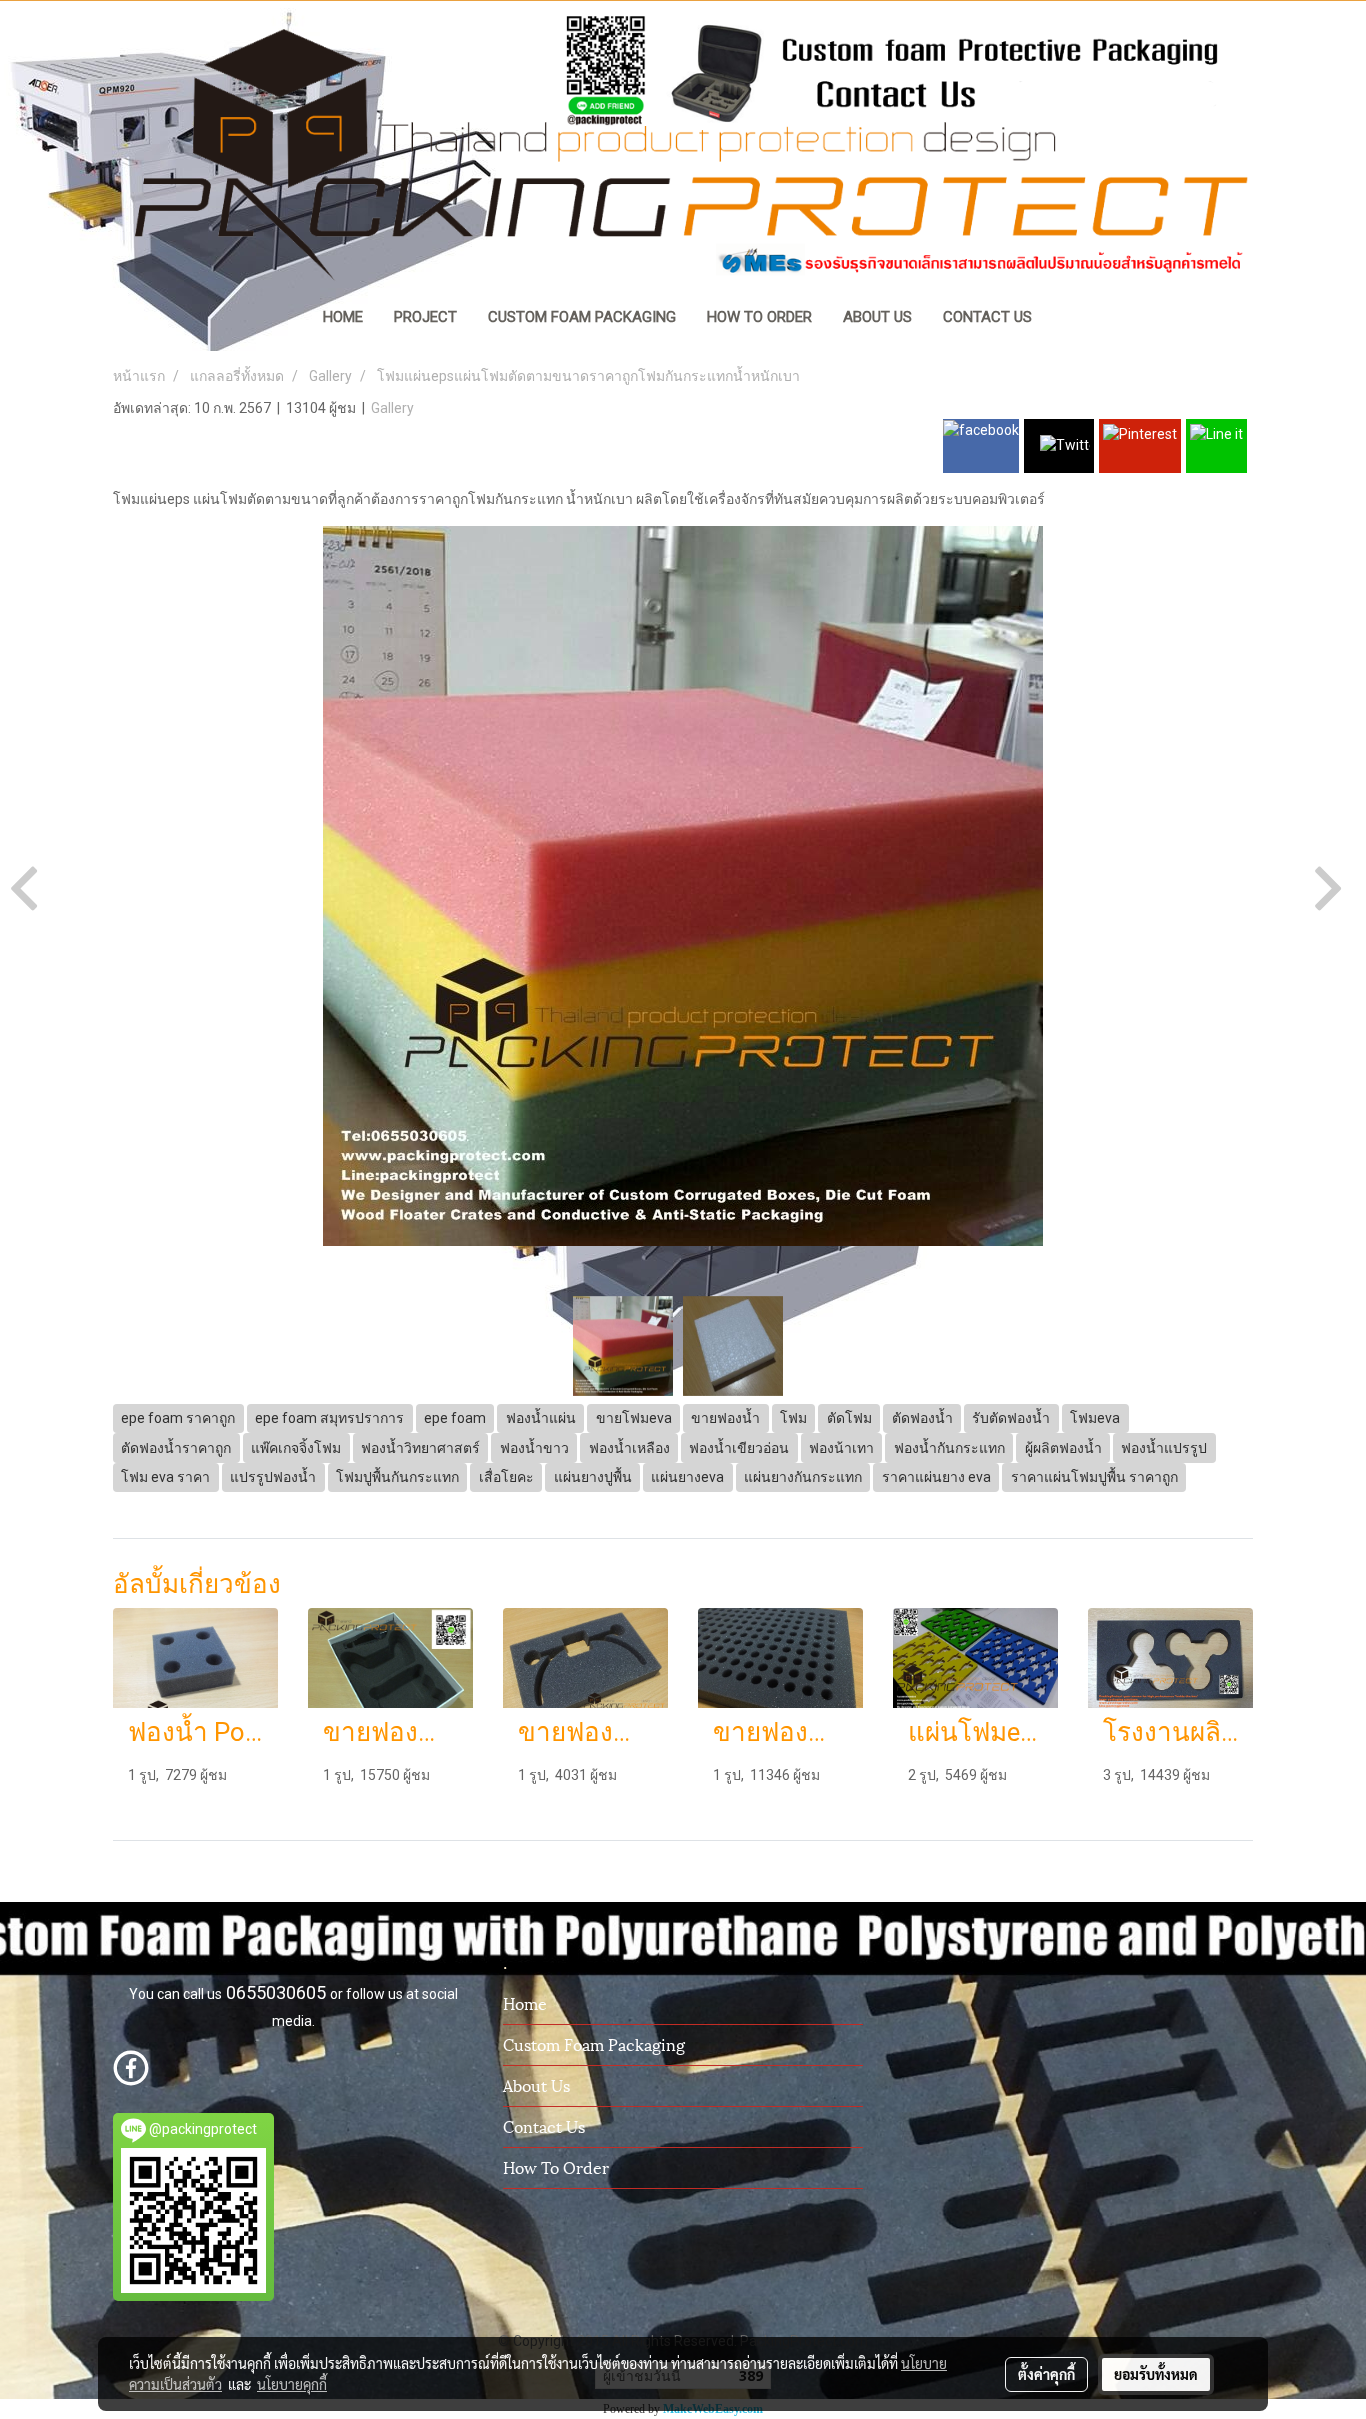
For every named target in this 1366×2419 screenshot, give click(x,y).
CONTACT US (987, 317)
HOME (343, 317)
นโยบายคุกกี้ (292, 2384)
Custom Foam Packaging (594, 2043)
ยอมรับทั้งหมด (1156, 2374)
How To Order (556, 2166)
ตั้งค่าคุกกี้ (1046, 2374)
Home (525, 2002)
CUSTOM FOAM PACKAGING (582, 317)
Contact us (544, 2125)
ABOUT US (877, 317)
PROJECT (425, 317)
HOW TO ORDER (759, 317)
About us (536, 2084)
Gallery (392, 408)
